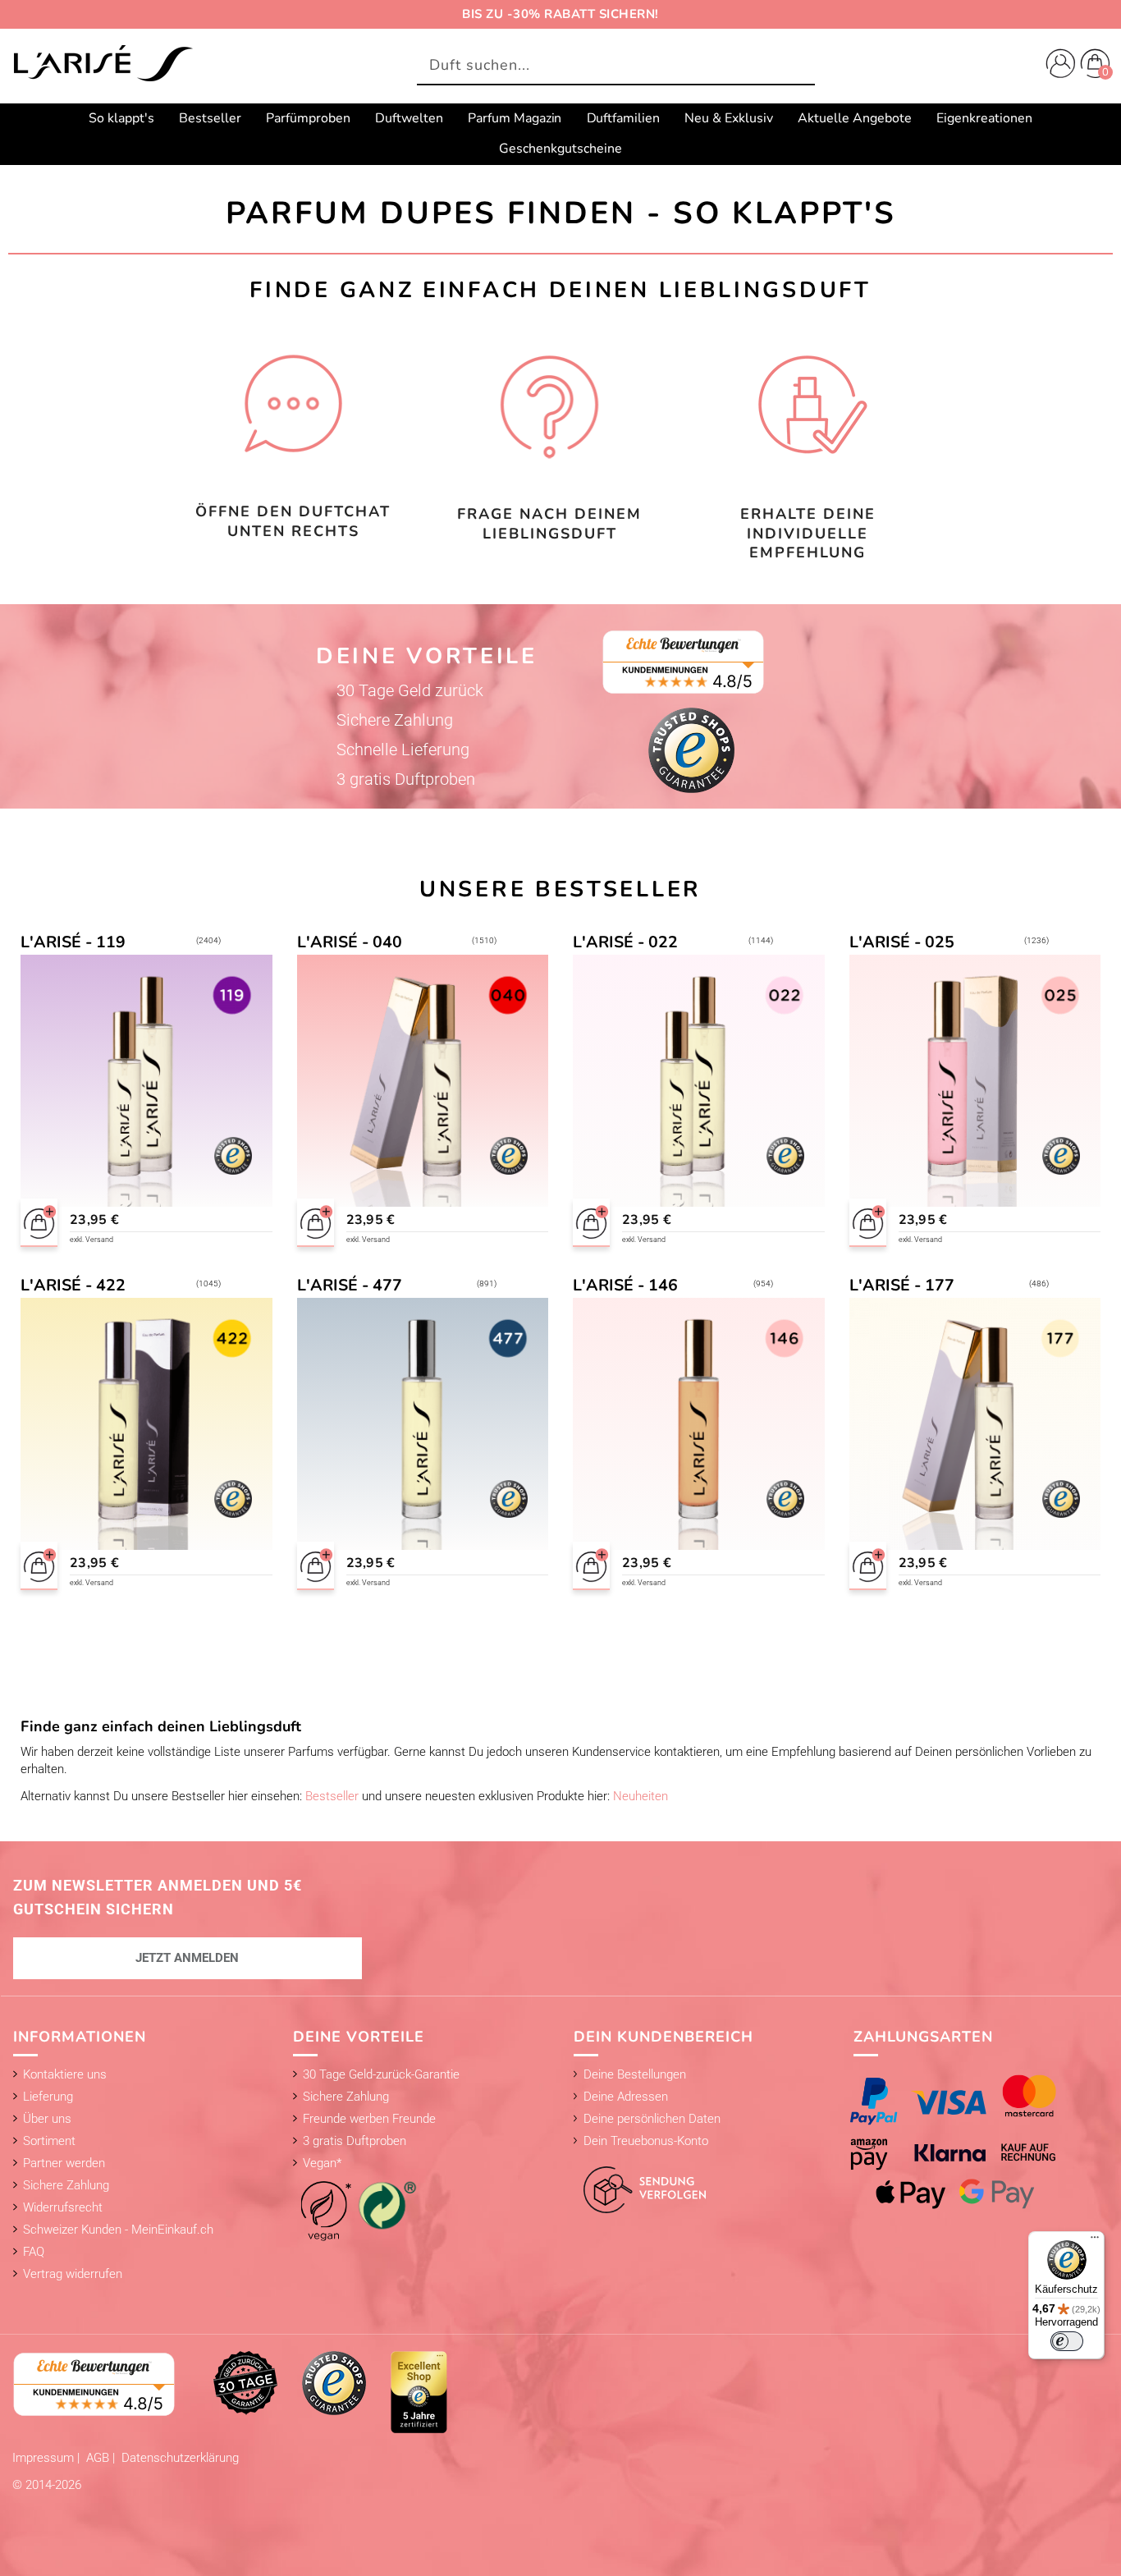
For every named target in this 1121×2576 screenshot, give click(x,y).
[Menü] (1095, 2241)
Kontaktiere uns (65, 2074)
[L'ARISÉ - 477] (422, 1436)
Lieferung (48, 2097)
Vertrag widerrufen (73, 2274)
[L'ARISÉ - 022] (699, 1093)
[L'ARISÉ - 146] (699, 1436)
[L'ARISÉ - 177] (975, 1436)
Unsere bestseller (560, 889)
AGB (99, 2458)
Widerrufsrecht (63, 2207)
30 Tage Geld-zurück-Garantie (381, 2074)
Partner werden (64, 2163)
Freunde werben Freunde (369, 2119)
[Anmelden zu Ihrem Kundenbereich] (1057, 66)
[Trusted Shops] (334, 2382)
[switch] (1067, 2341)
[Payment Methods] (969, 2141)
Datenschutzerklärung (180, 2458)
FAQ (34, 2252)
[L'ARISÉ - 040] (422, 1093)
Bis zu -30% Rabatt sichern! (560, 14)
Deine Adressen (626, 2097)
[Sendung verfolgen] (640, 2180)
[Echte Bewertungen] (94, 2383)
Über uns (47, 2119)
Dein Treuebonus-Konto (646, 2141)
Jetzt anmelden (187, 1958)
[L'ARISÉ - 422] (146, 1436)
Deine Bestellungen (635, 2074)
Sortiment (49, 2141)
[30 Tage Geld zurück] (245, 2382)
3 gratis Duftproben (355, 2141)
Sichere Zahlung (66, 2185)
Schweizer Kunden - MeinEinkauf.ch (118, 2230)
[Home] (103, 65)
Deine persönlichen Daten (652, 2119)
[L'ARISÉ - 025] (975, 1093)
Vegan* (322, 2163)
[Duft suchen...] (798, 66)
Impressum (45, 2458)
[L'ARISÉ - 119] (146, 1093)
